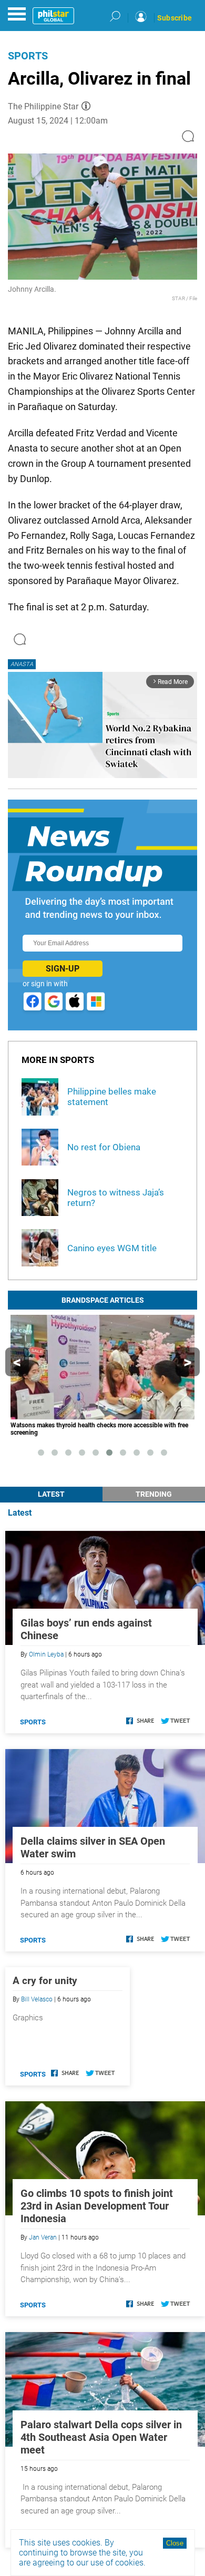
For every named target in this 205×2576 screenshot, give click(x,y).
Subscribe (175, 18)
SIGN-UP (63, 969)
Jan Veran (43, 2237)
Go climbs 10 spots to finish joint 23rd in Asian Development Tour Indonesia (97, 2206)
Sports (28, 56)
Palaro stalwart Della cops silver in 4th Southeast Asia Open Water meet (101, 2437)
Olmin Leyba (46, 1654)
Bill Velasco (37, 1999)
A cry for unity (45, 1981)
